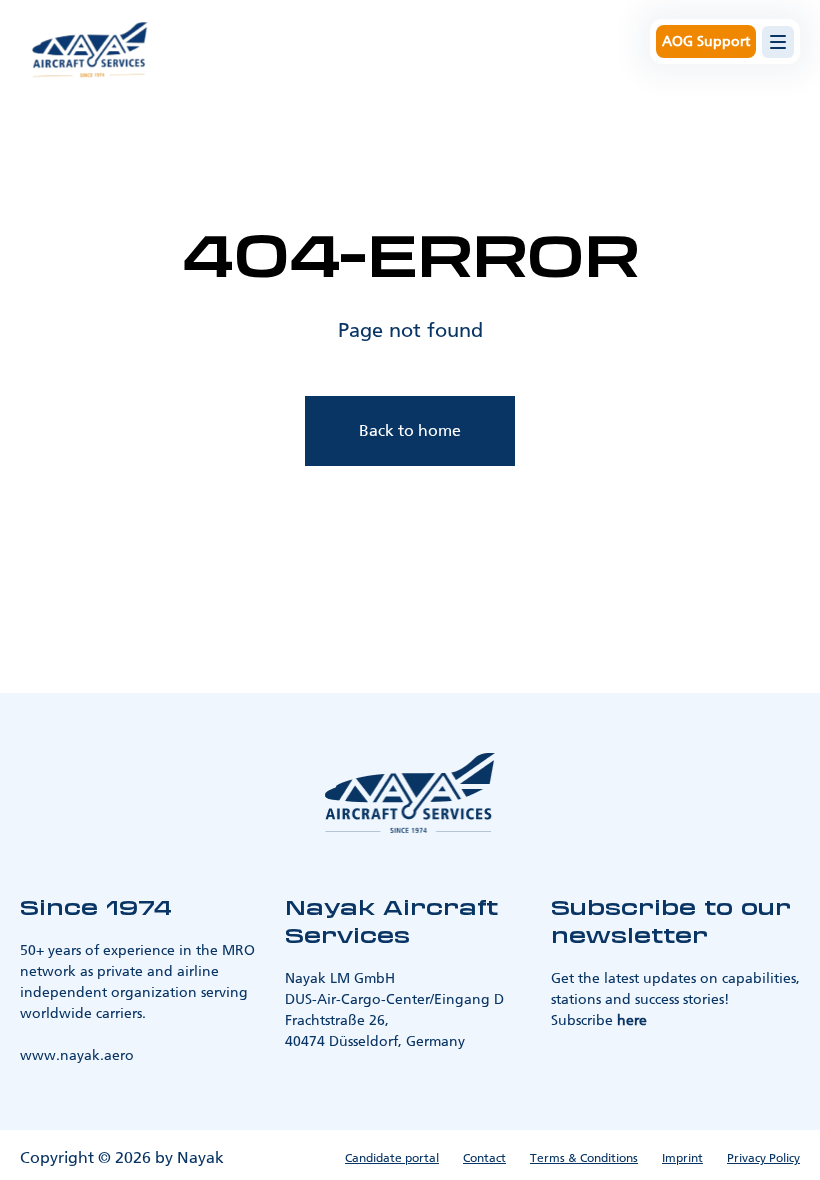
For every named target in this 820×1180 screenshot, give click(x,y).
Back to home (410, 430)
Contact (484, 1158)
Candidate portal (392, 1158)
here (632, 1020)
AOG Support (706, 41)
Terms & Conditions (584, 1158)
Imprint (682, 1158)
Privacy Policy (763, 1158)
